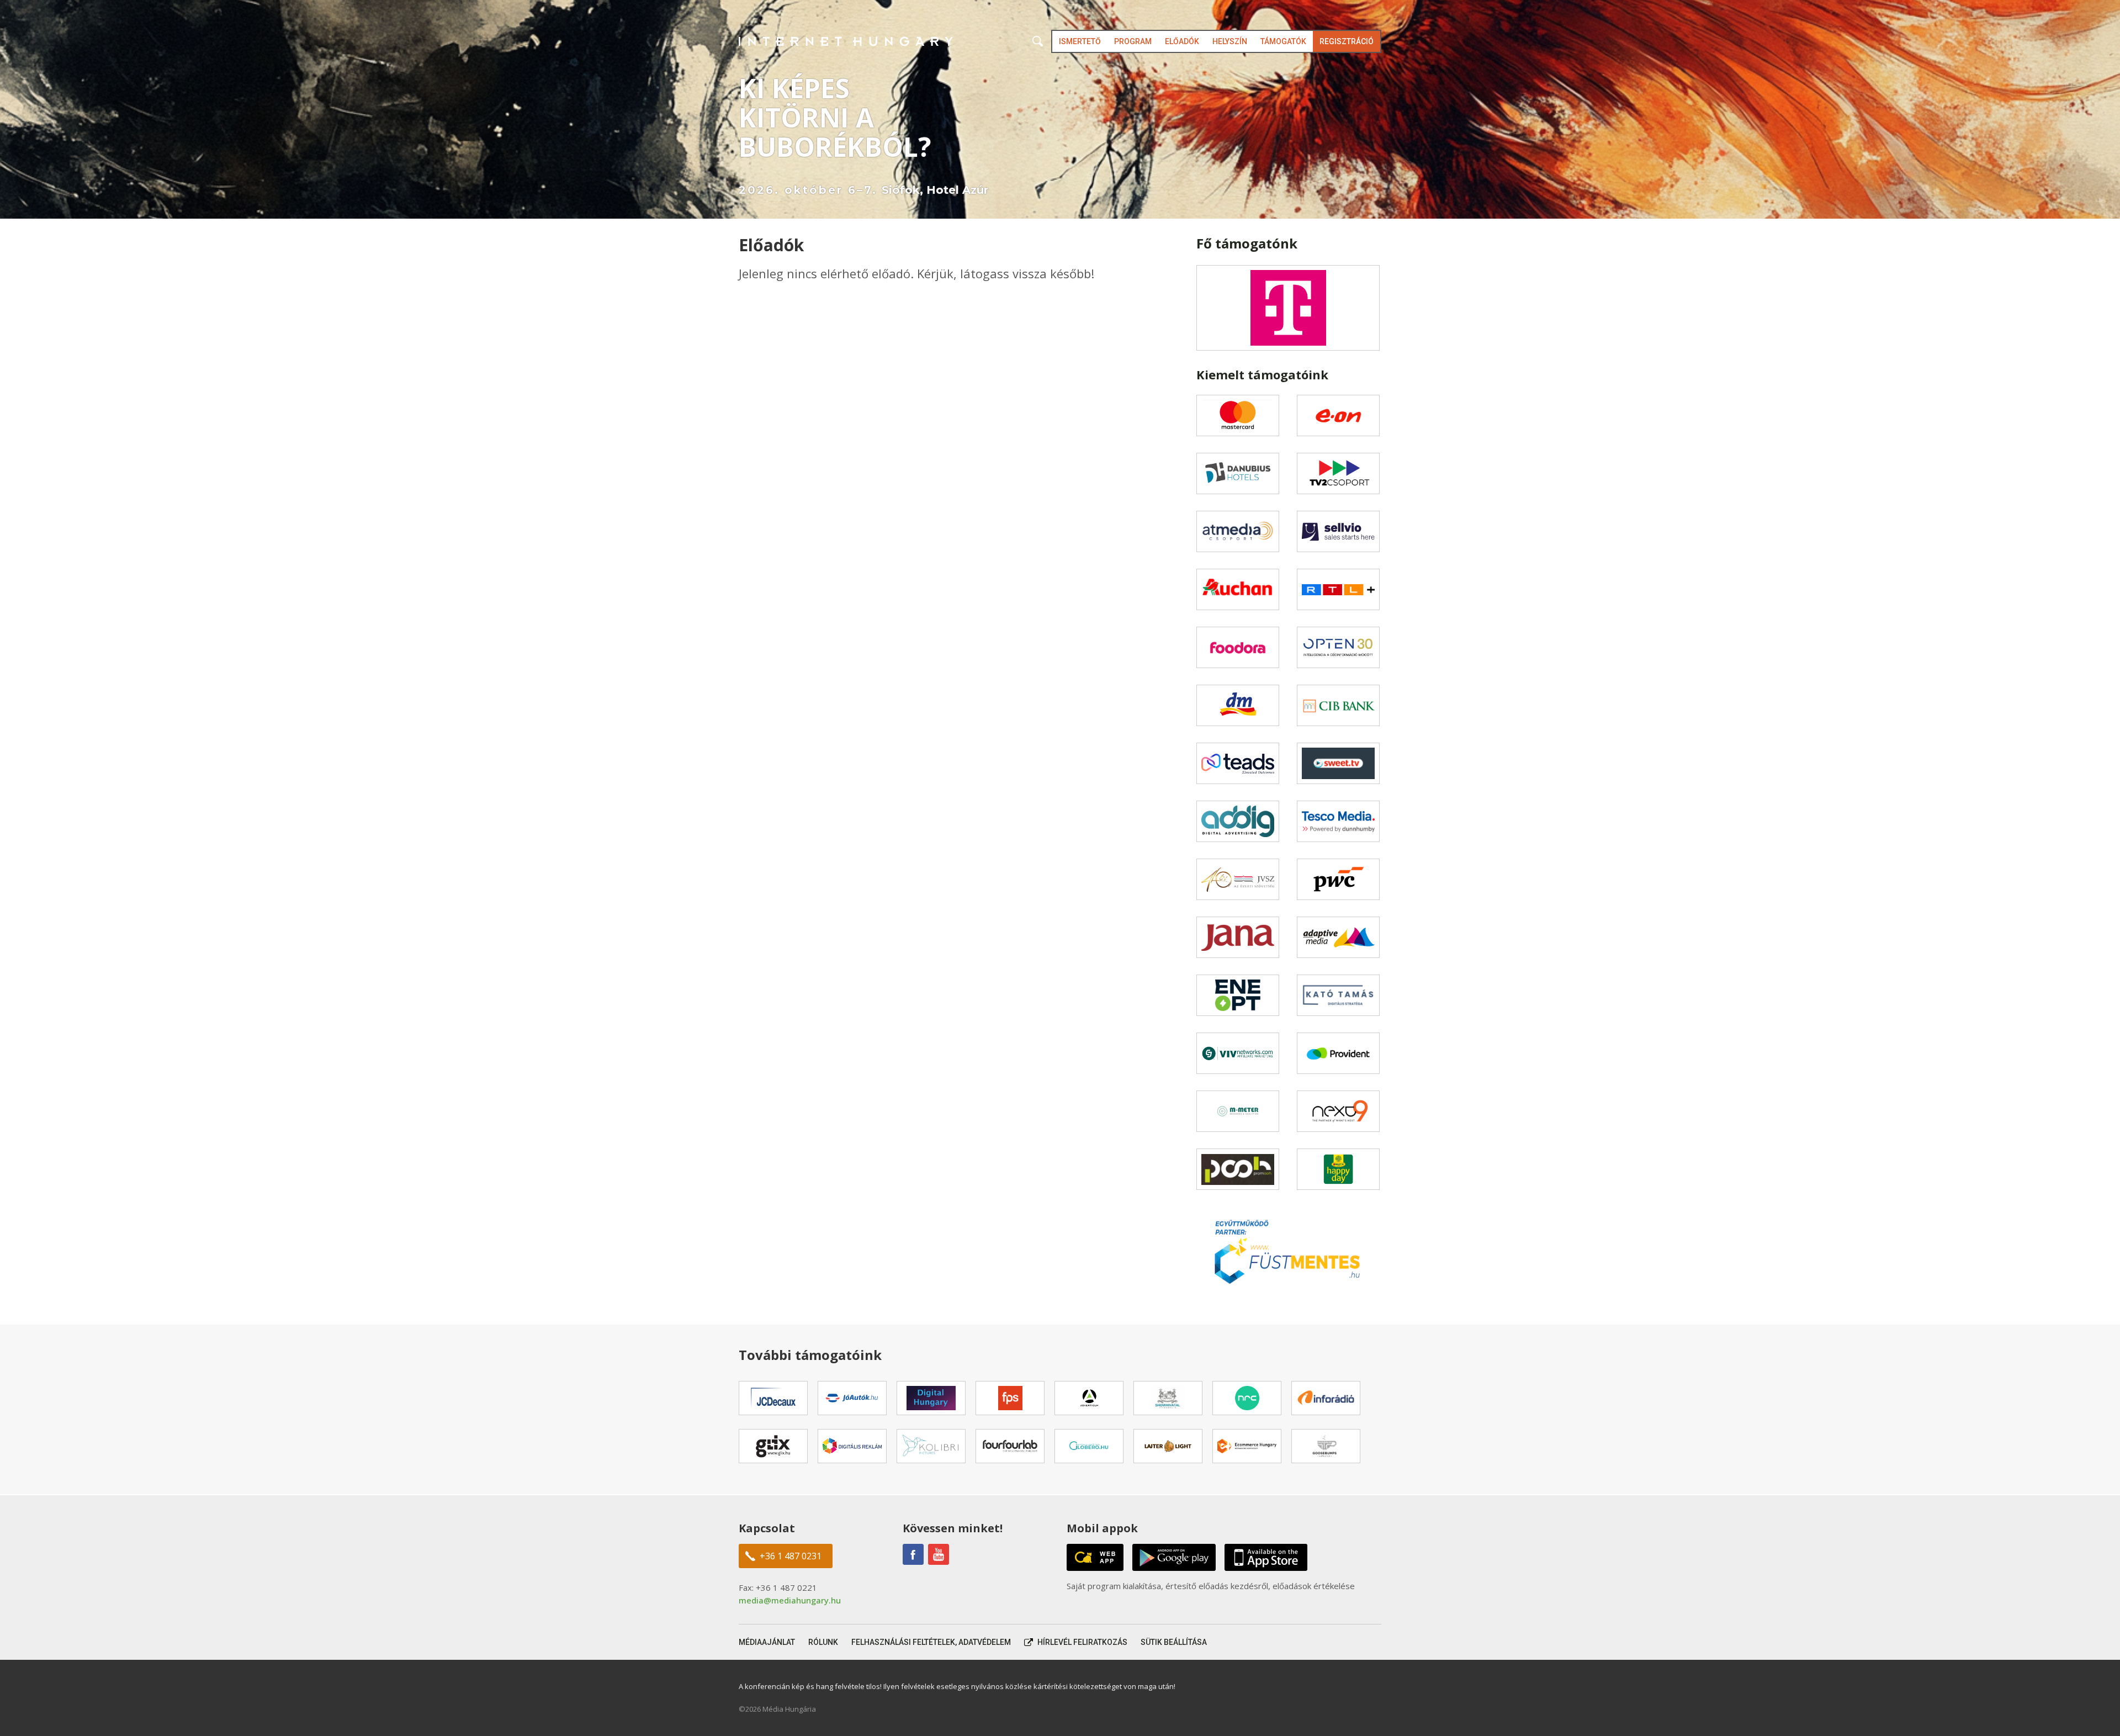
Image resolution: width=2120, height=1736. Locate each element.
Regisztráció (1347, 41)
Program (1133, 41)
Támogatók (1283, 41)
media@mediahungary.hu (790, 1600)
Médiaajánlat (767, 1642)
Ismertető (1080, 41)
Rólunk (823, 1642)
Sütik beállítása (1174, 1642)
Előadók (1182, 41)
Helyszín (1230, 41)
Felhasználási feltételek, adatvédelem (931, 1642)
